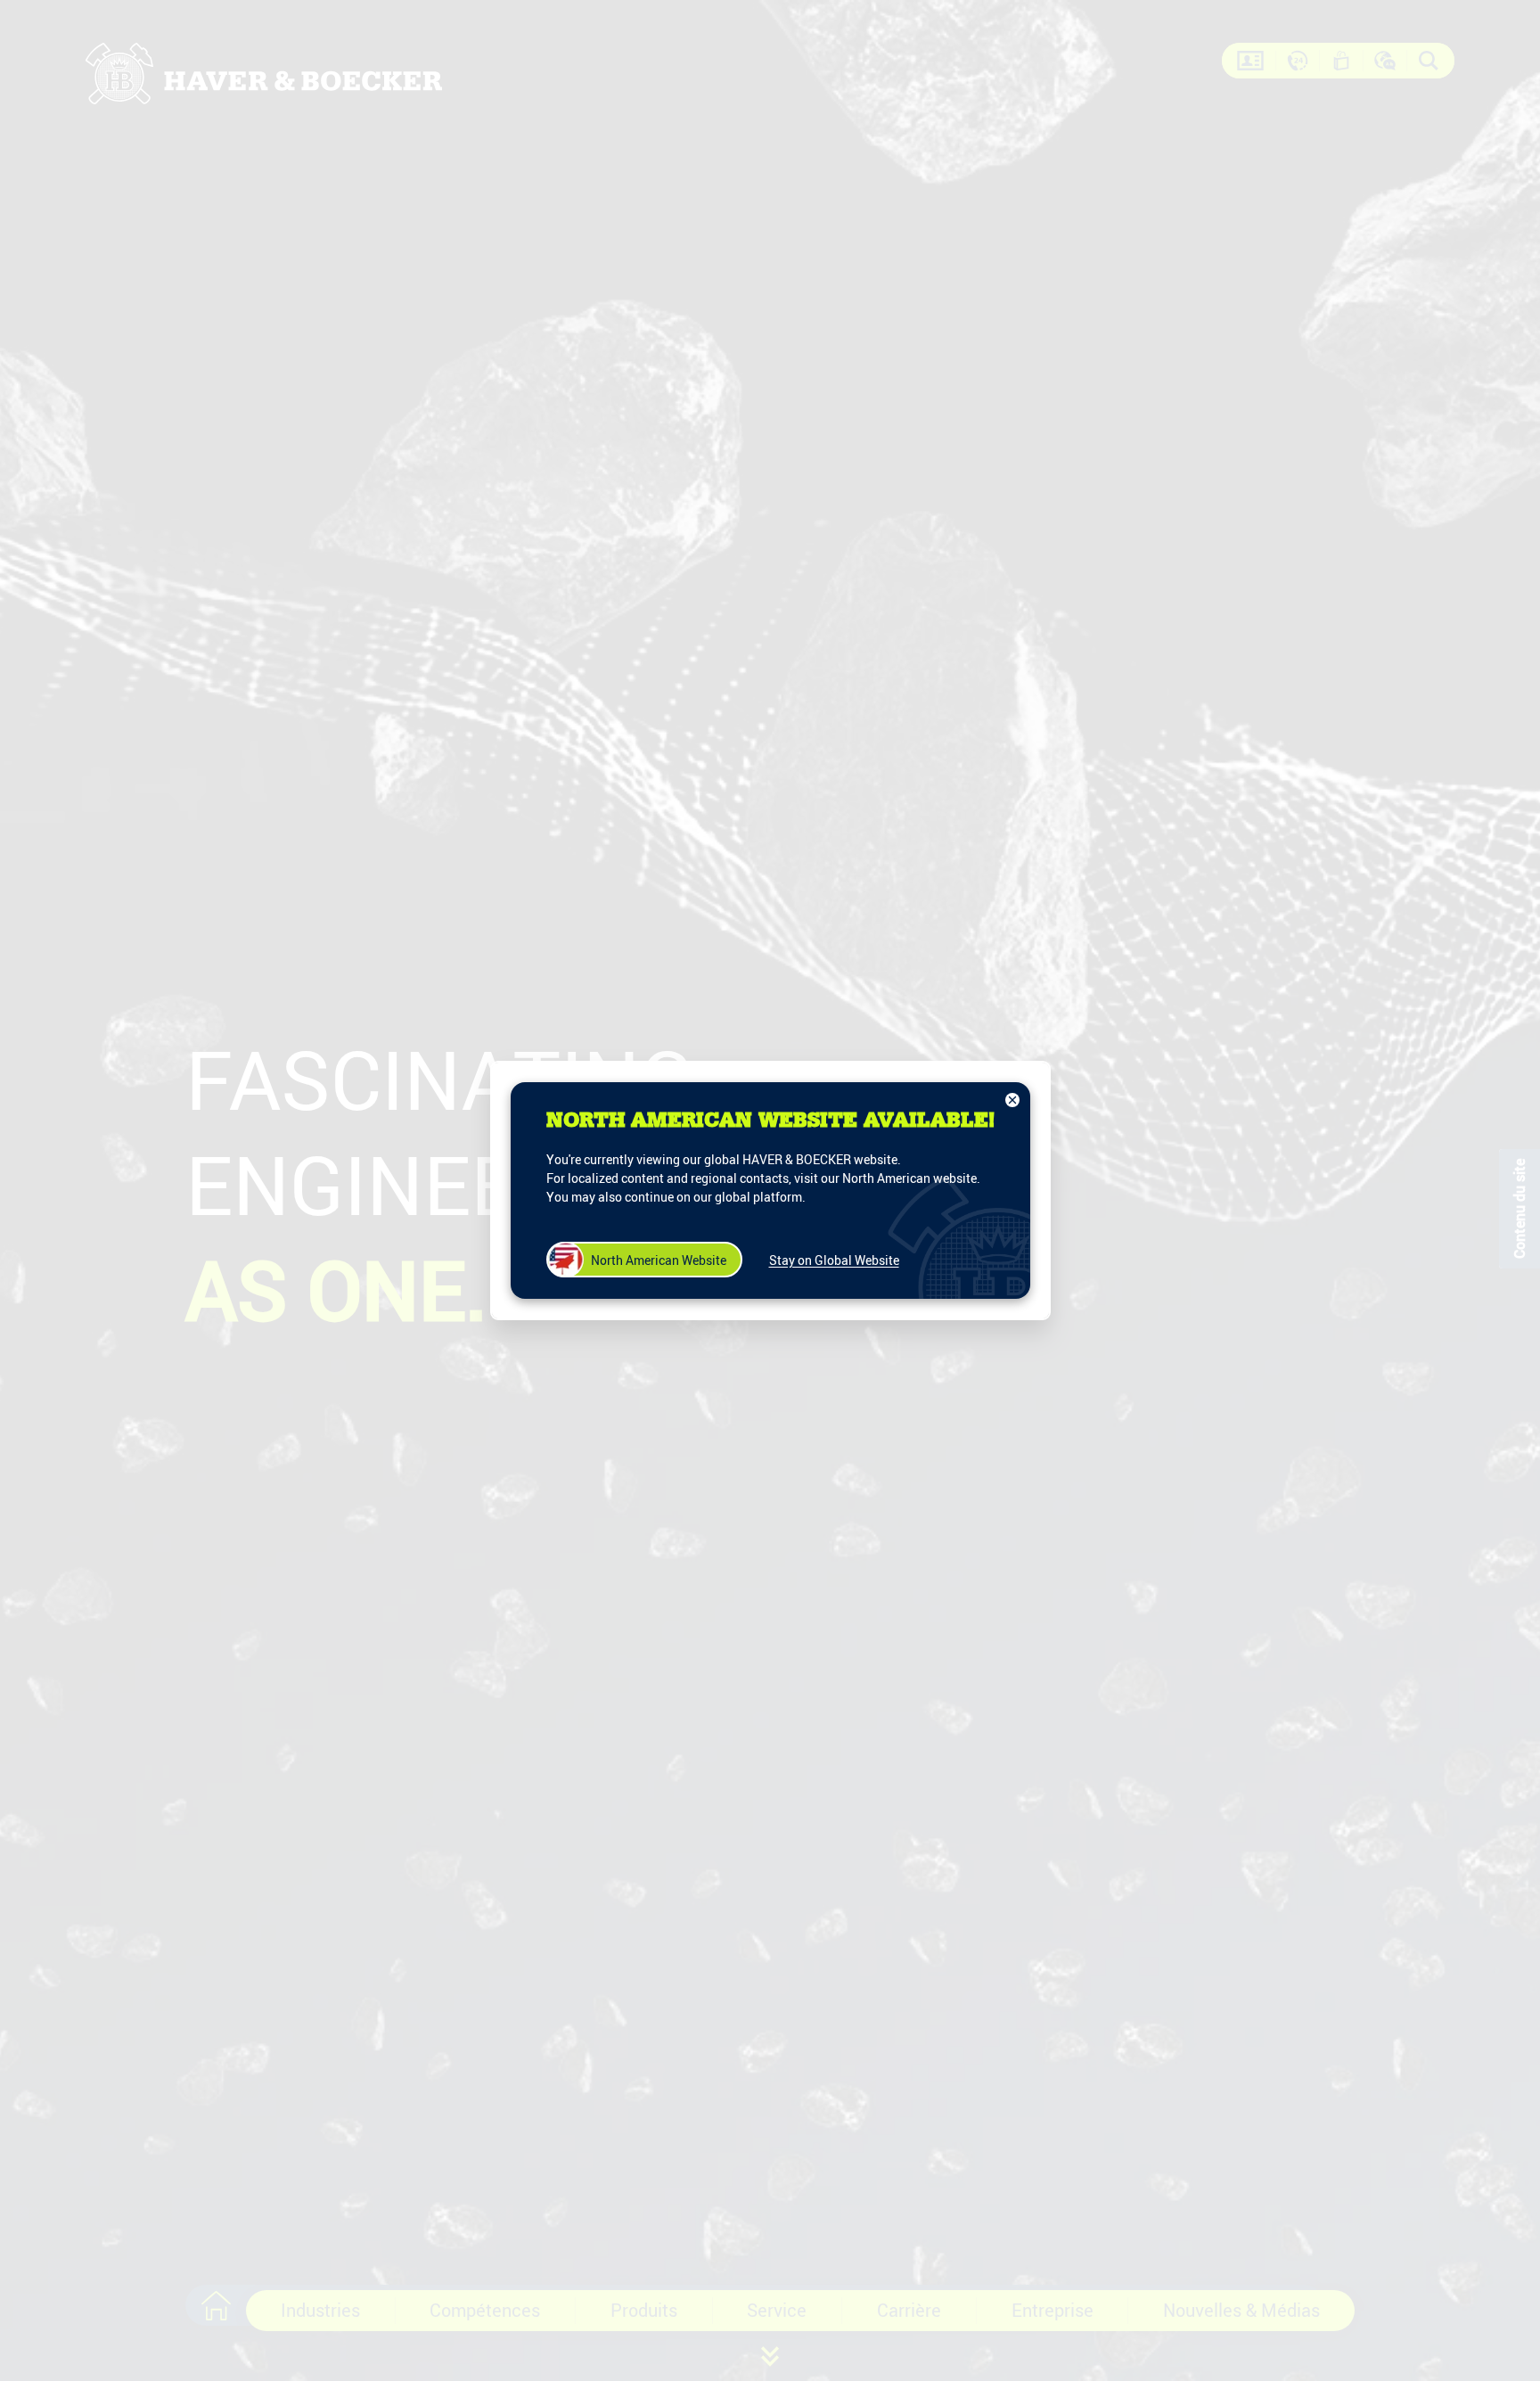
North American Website (659, 1260)
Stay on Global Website (834, 1260)
